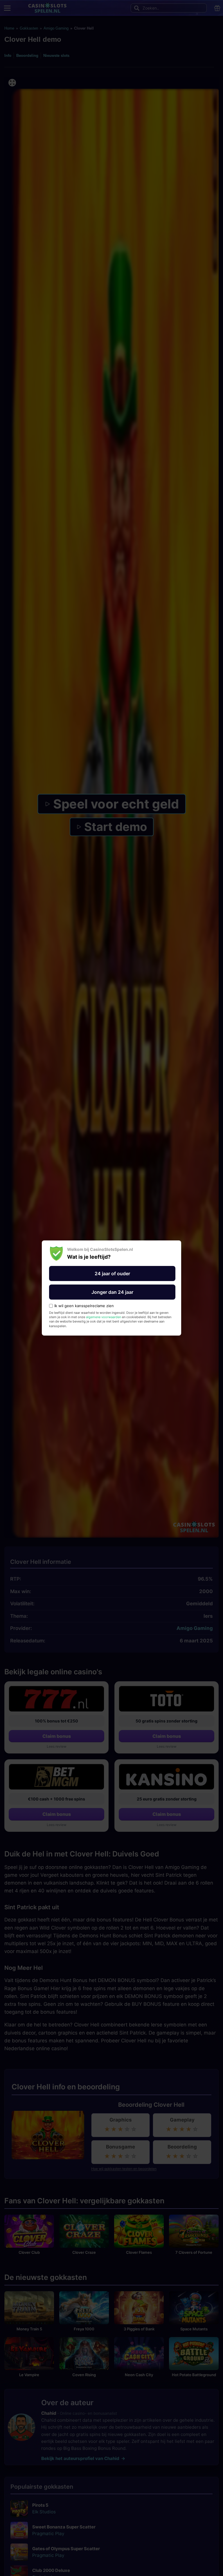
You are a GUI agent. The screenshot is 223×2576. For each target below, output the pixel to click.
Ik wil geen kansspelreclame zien (84, 1306)
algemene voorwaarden (104, 1317)
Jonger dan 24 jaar (112, 1292)
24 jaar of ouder (112, 1273)
